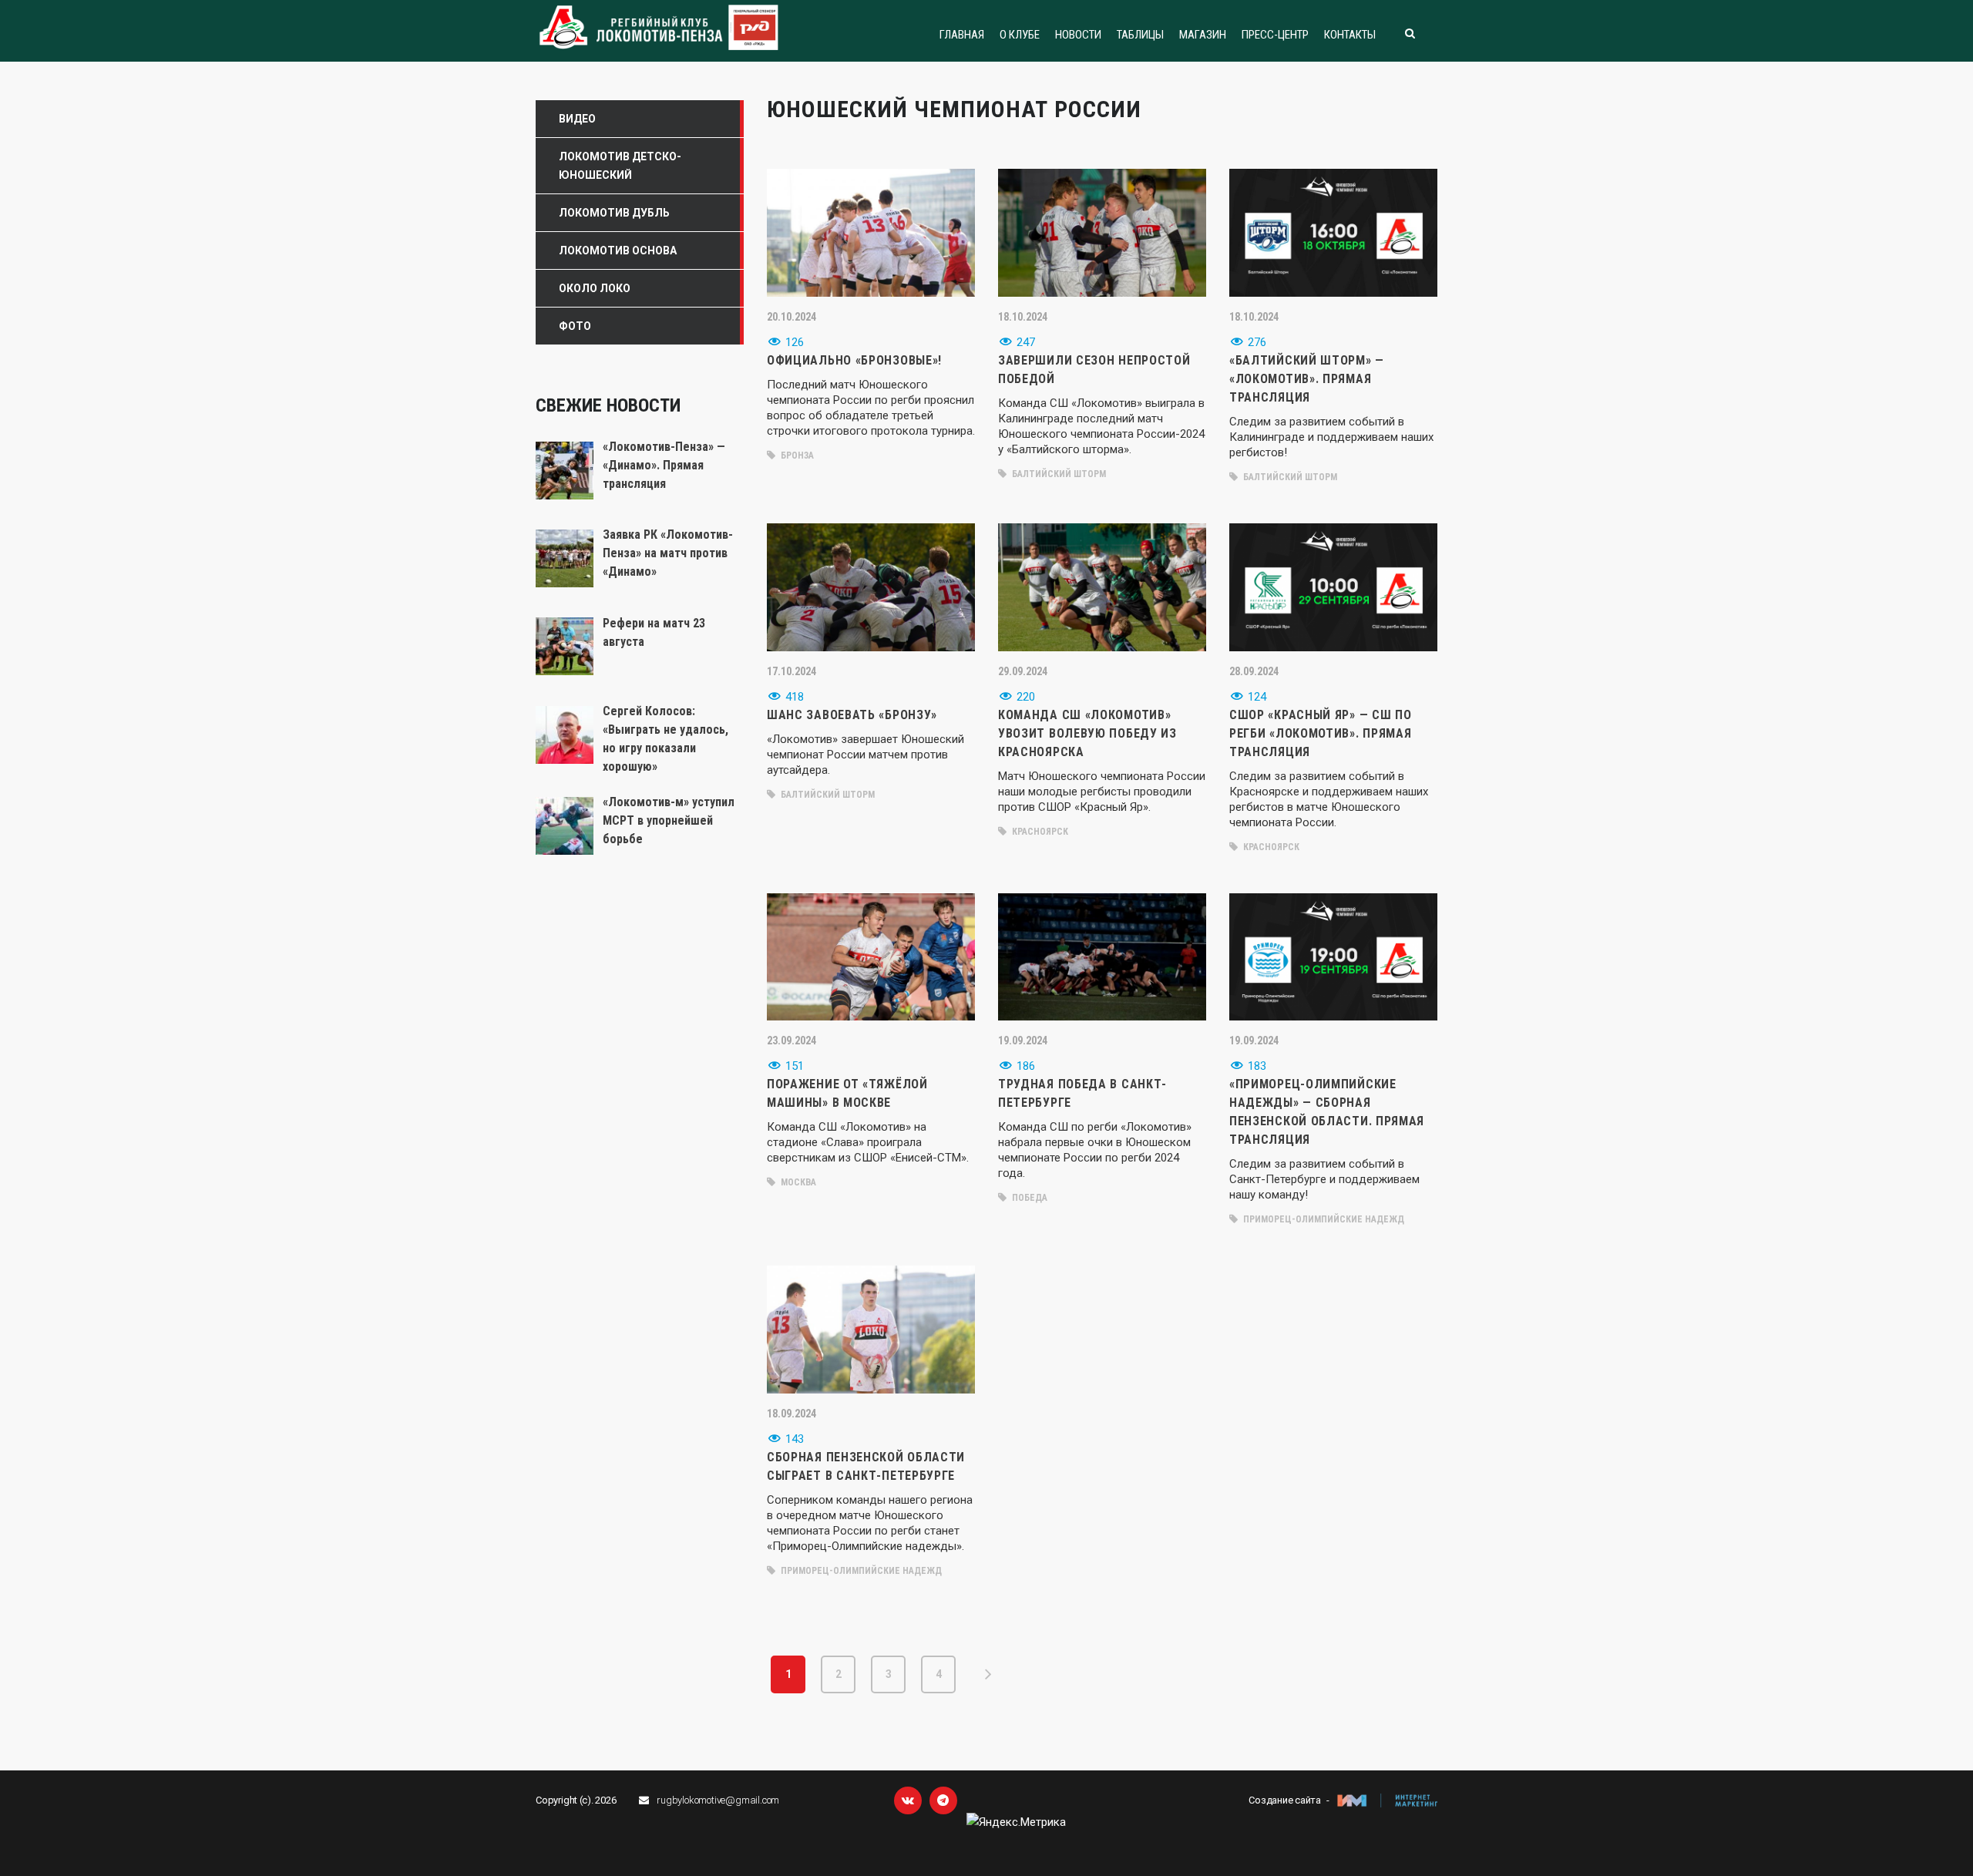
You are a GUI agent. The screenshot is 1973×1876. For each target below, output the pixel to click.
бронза (796, 456)
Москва (797, 1182)
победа (1029, 1198)
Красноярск (1039, 832)
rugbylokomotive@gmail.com (718, 1800)
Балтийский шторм (1058, 474)
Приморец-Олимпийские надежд (1323, 1219)
